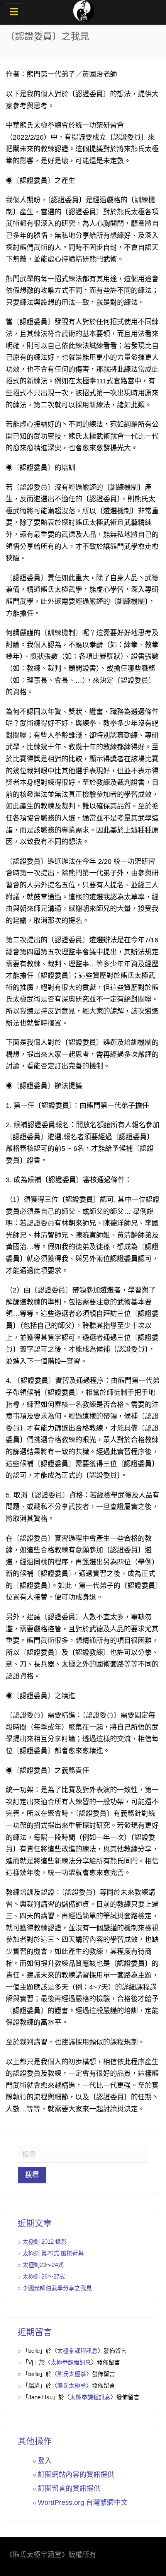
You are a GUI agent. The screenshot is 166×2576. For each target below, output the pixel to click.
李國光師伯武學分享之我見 (57, 2288)
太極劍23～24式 (43, 2265)
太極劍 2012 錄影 (45, 2242)
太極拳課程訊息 (77, 2351)
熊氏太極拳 (72, 2374)
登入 (45, 2461)
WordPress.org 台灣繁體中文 (83, 2502)
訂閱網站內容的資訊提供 (76, 2475)
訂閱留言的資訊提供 (69, 2489)
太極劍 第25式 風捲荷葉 (53, 2253)
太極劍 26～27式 (44, 2276)
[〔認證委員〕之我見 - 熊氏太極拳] (81, 10)
